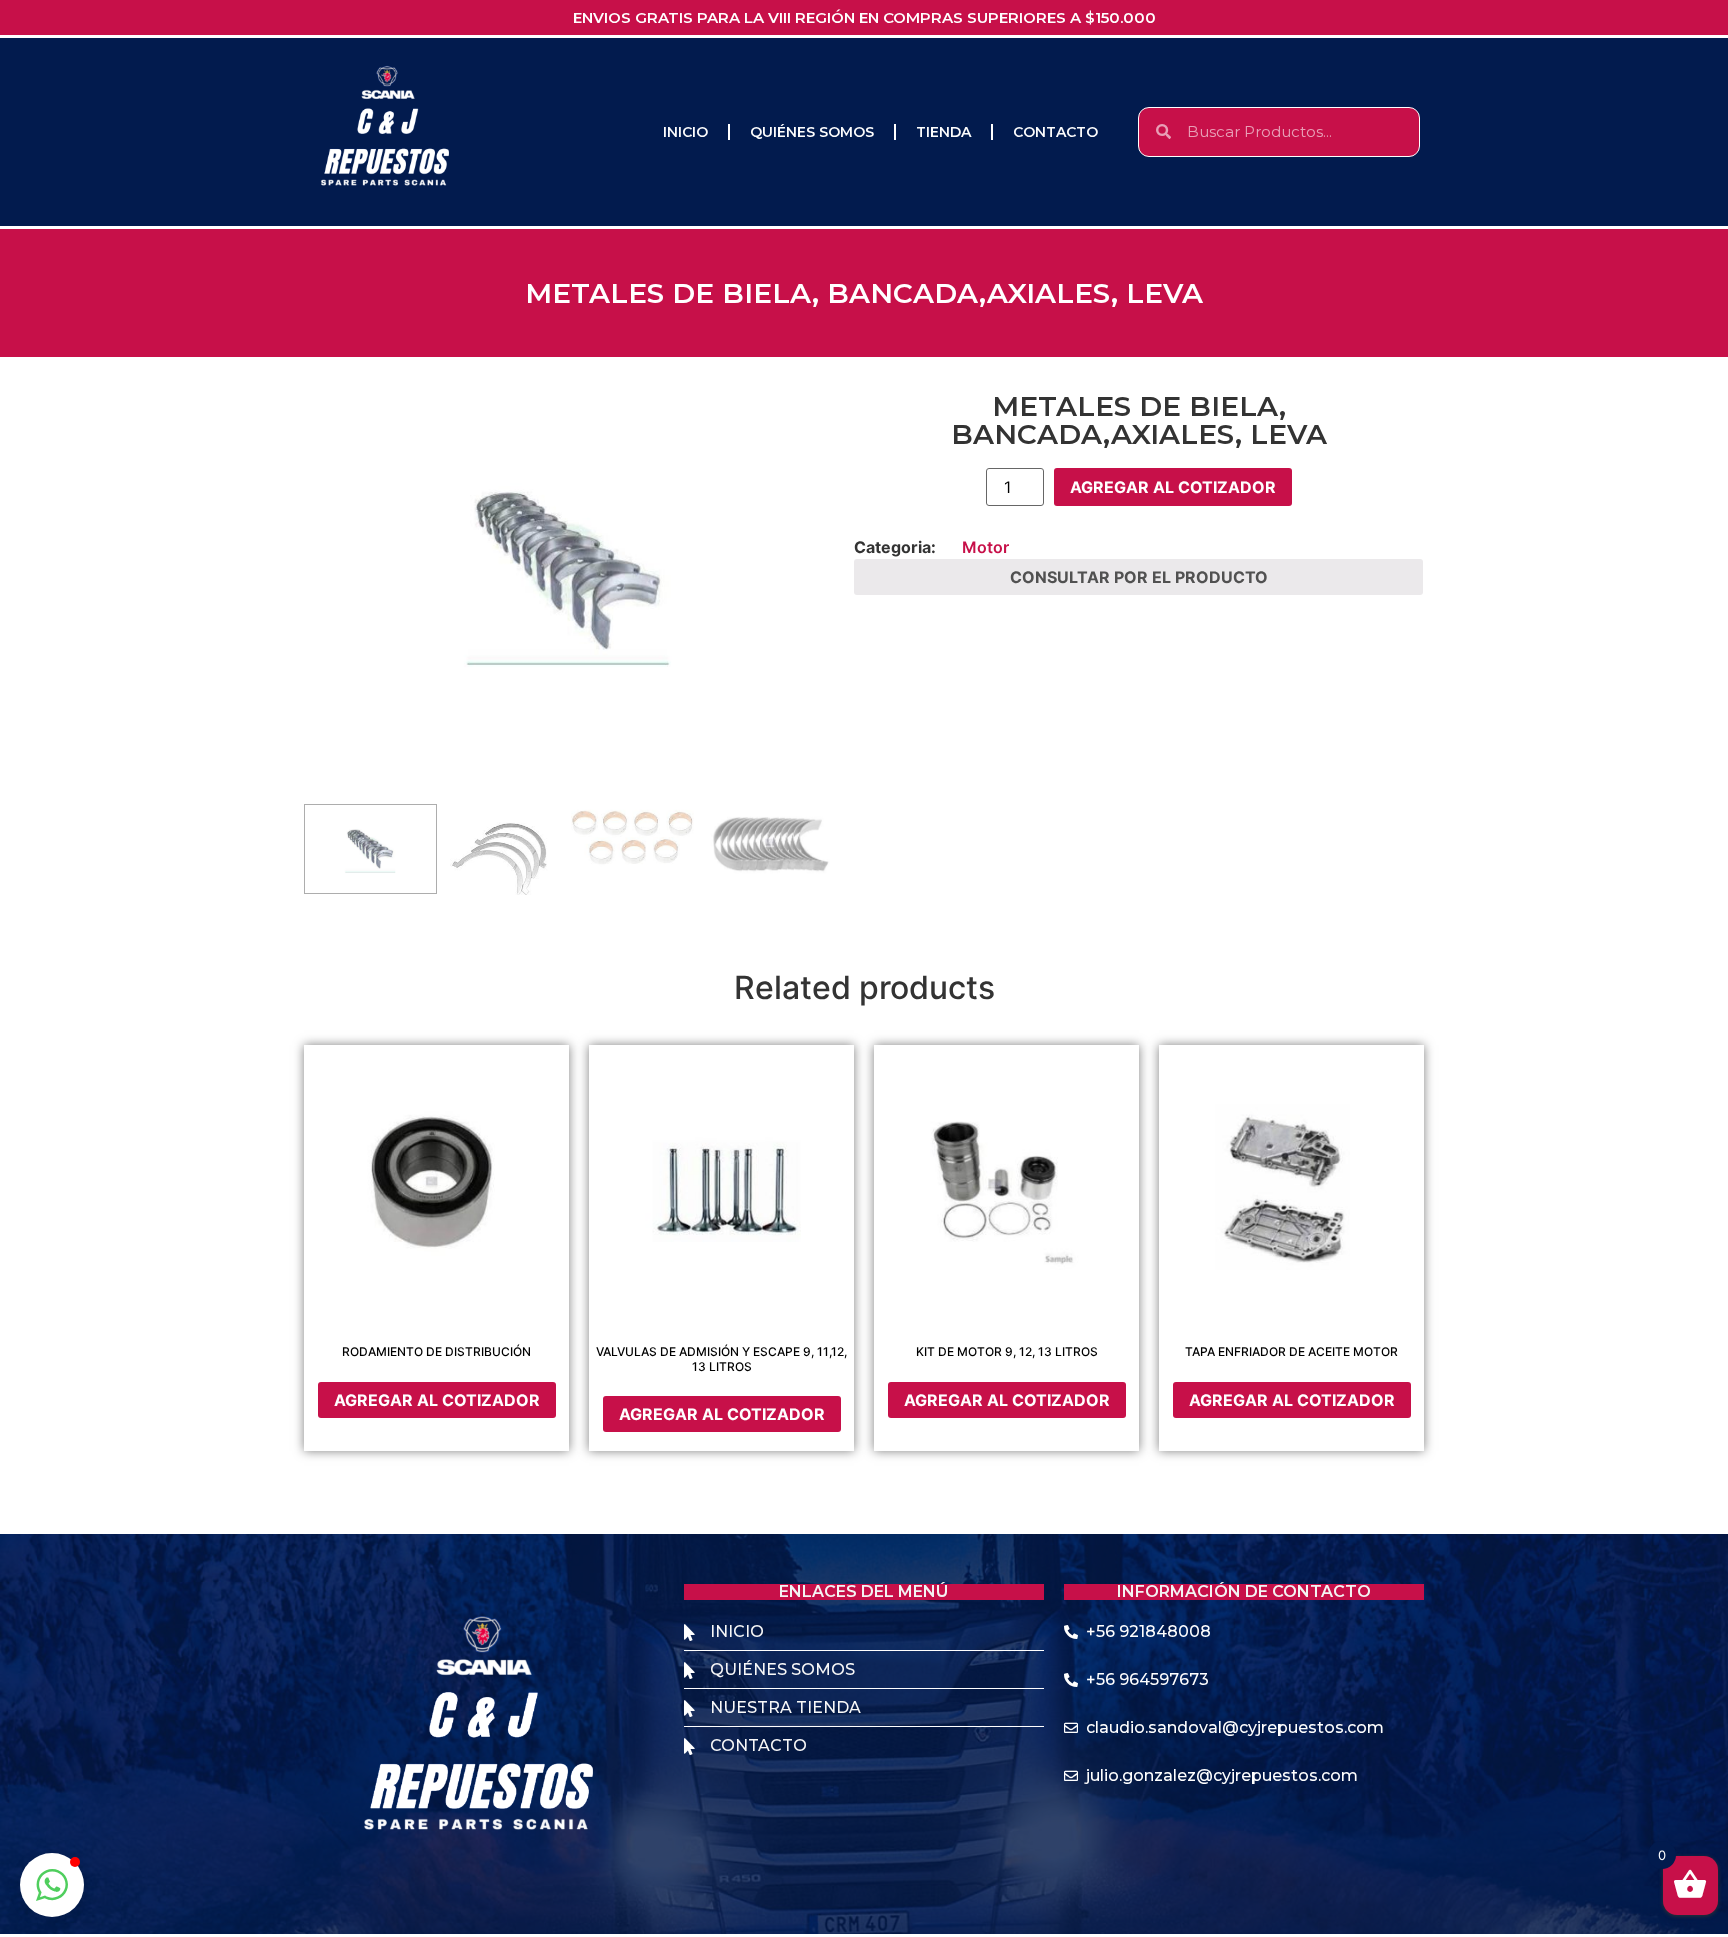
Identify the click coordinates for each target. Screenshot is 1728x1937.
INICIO (685, 132)
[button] (52, 1885)
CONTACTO (1055, 132)
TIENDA (943, 132)
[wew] (569, 570)
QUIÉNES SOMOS (812, 132)
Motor (985, 547)
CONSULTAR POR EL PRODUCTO (1139, 577)
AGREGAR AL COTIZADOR (1173, 487)
